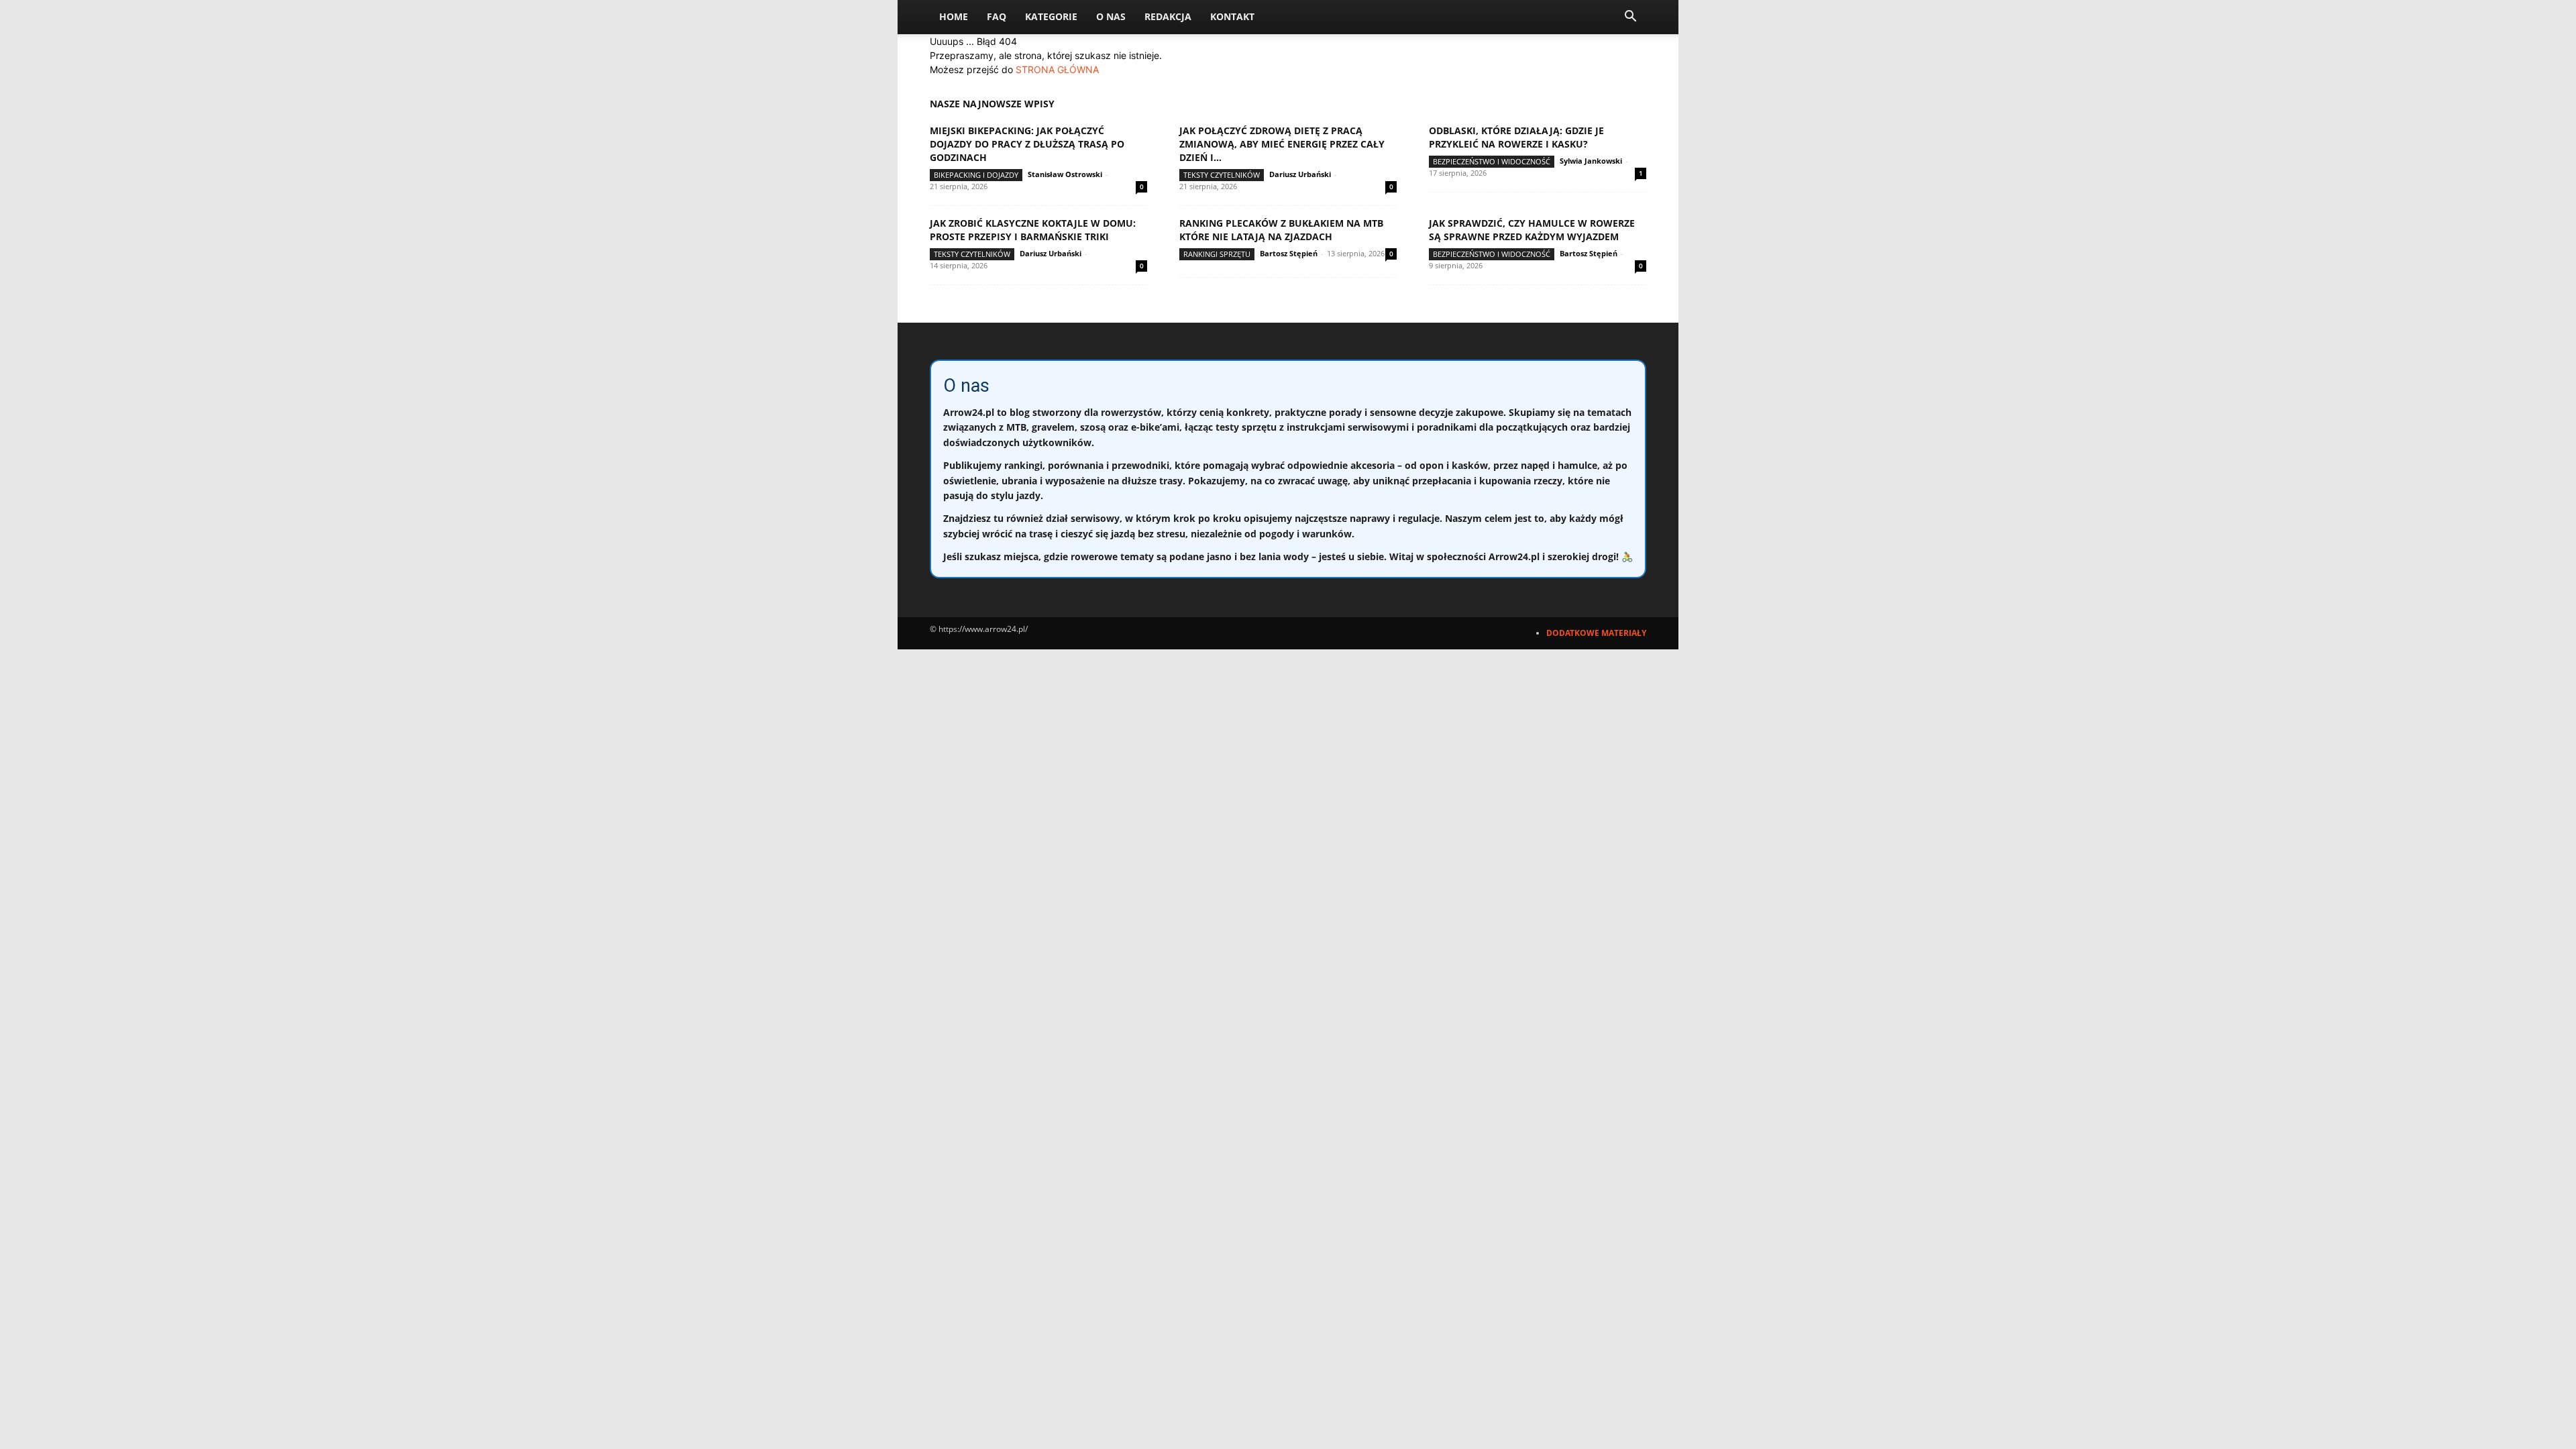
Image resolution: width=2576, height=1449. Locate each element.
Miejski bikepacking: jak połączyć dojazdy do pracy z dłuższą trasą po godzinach (1027, 144)
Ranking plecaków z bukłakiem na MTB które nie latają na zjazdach (1281, 230)
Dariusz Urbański (1300, 174)
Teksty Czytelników (1222, 175)
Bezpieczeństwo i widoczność (1492, 161)
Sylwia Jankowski (1591, 161)
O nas (1111, 16)
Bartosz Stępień (1289, 253)
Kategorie (1051, 16)
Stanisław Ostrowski (1065, 174)
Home (954, 16)
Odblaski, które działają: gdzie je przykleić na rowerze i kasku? (1516, 137)
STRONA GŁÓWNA (1057, 69)
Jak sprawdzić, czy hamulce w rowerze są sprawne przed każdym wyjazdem (1532, 230)
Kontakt (1232, 16)
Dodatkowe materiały (1596, 633)
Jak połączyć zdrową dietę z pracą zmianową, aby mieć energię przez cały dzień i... (1282, 144)
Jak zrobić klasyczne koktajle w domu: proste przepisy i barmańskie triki (1033, 230)
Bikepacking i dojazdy (976, 175)
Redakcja (1168, 16)
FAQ (997, 16)
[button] (1630, 18)
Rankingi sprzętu (1217, 254)
